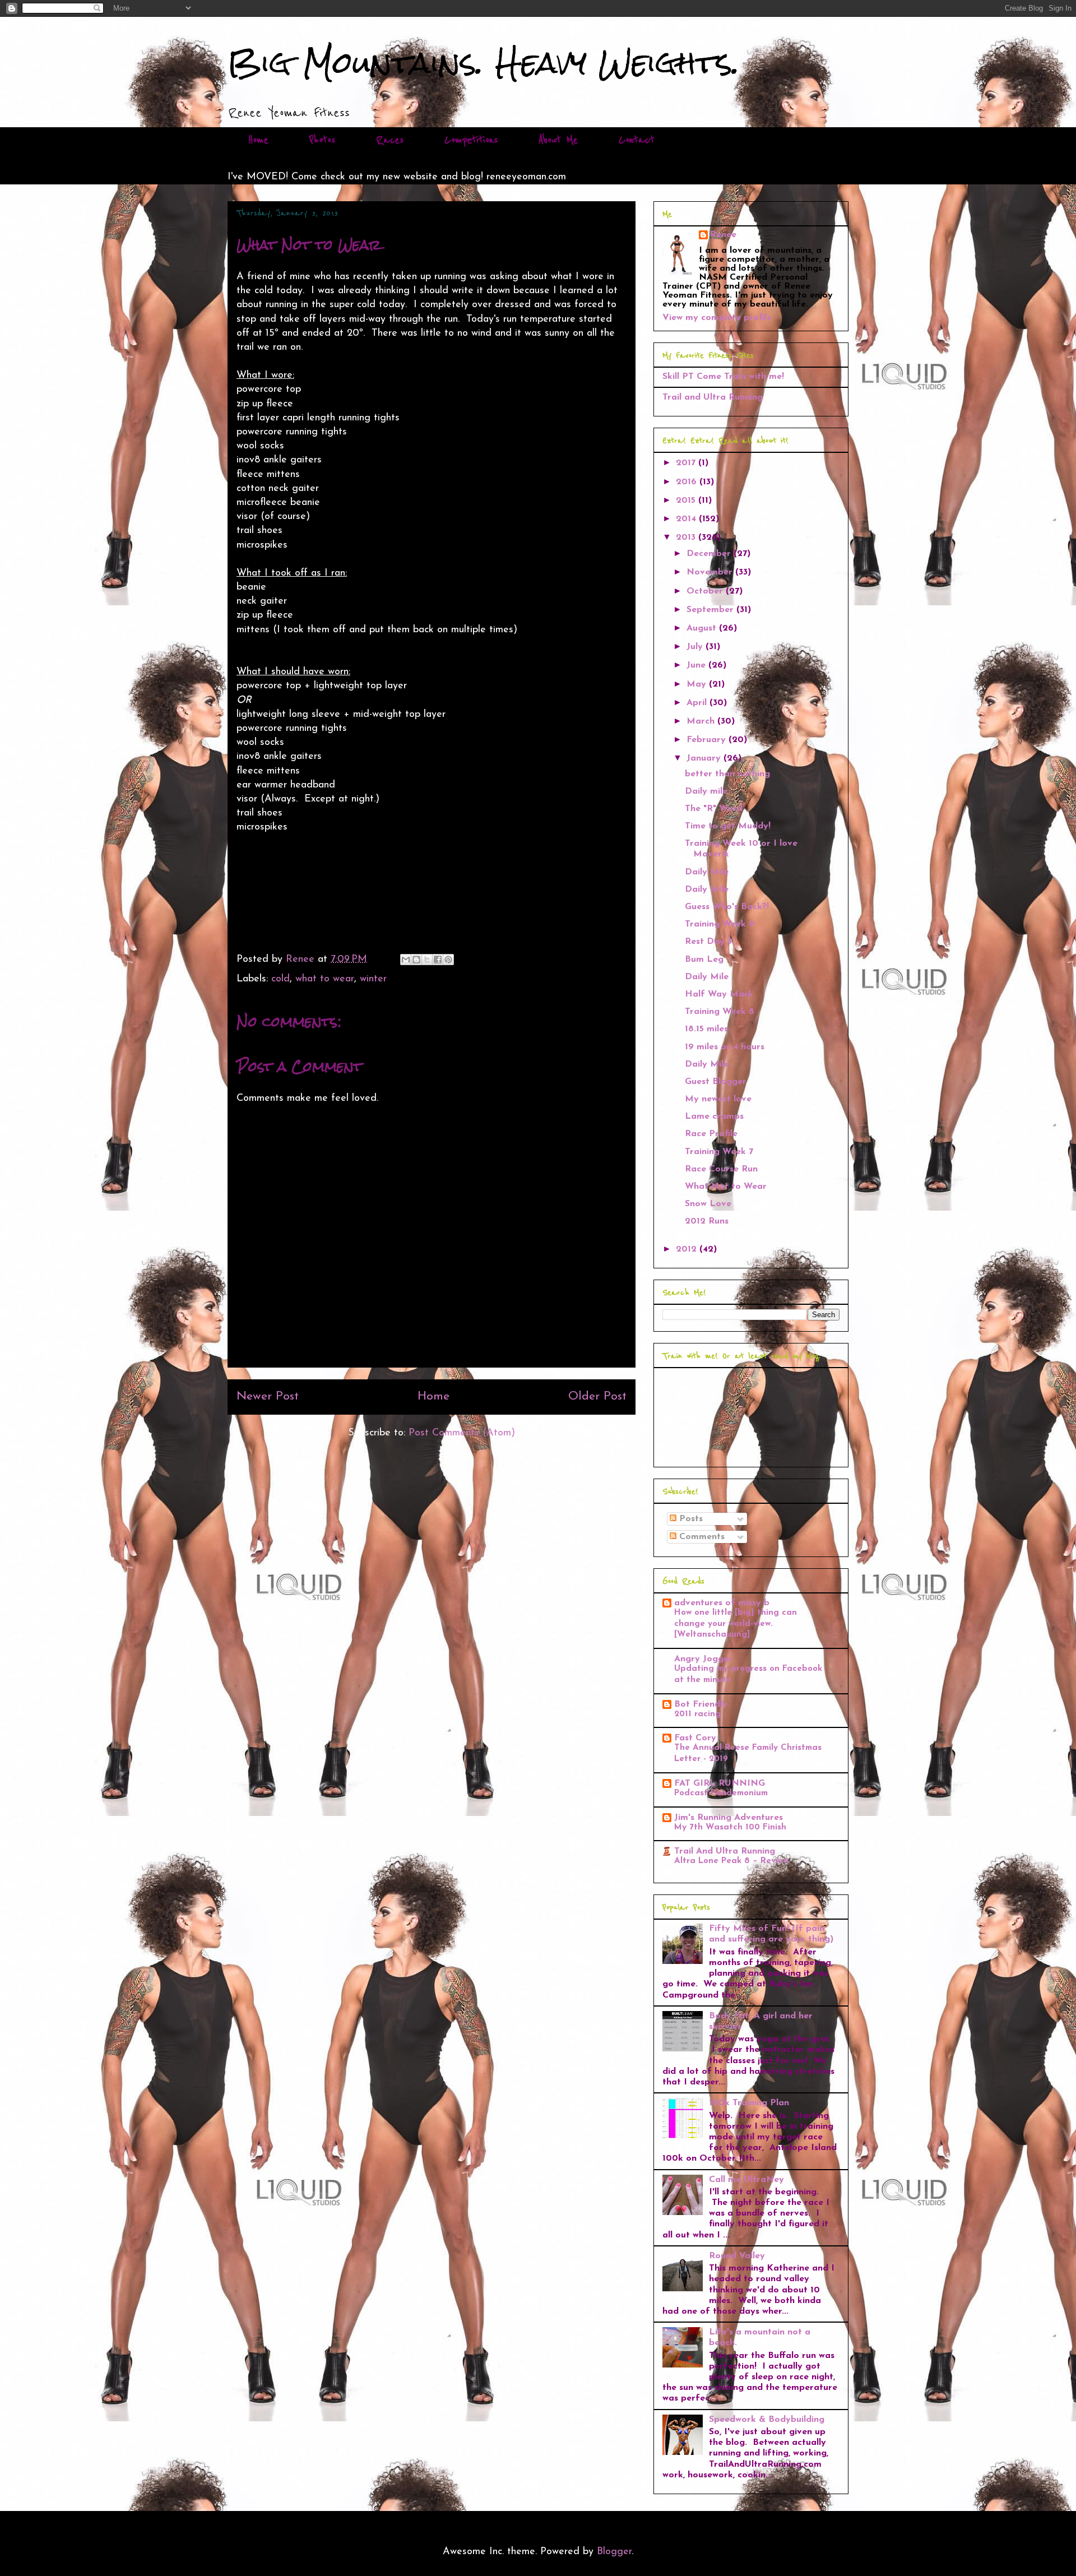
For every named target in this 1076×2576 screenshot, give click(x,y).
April (698, 703)
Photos (322, 140)
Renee (723, 235)
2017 (687, 463)
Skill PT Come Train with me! (723, 377)
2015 (687, 501)
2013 (687, 538)
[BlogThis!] (416, 960)
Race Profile (711, 1134)
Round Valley (737, 2256)
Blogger (614, 2552)
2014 (687, 519)
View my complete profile (717, 318)
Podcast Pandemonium (721, 1793)
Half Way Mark (719, 994)
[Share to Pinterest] (448, 960)
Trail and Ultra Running (713, 397)
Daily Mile (707, 872)
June (697, 665)
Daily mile (706, 791)
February (708, 740)
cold (280, 979)
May (698, 684)
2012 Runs (707, 1221)
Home (258, 140)
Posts (690, 1519)
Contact (637, 140)
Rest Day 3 (708, 942)
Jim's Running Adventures (729, 1818)
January (705, 758)
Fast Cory (695, 1738)
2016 (688, 482)
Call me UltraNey (746, 2180)
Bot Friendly (701, 1704)
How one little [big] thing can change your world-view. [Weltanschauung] (736, 1624)
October (706, 591)
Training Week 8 (720, 1012)
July (696, 647)
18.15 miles (706, 1029)
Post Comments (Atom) (462, 1433)
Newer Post (268, 1396)
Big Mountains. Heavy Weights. (484, 62)
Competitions (471, 140)
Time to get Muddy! (728, 826)
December (710, 554)
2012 (688, 1249)
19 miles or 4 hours (725, 1047)
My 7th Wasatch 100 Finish (730, 1827)
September (711, 610)
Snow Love (708, 1204)
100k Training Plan (749, 2103)
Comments (701, 1537)
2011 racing (697, 1714)
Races (390, 140)
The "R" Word (714, 809)
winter (373, 979)
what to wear (325, 979)
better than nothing (727, 774)
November (711, 572)
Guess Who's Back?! (727, 907)
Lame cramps (714, 1116)
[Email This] (406, 960)
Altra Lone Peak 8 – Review (731, 1861)
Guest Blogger (716, 1082)
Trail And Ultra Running (725, 1851)
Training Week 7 (719, 1152)
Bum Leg (704, 960)
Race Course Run (721, 1169)
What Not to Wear (726, 1187)
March (702, 721)
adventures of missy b (722, 1603)
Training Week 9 (720, 924)
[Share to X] (427, 960)
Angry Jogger (703, 1659)
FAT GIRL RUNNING (720, 1783)
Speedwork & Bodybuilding (767, 2420)
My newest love (718, 1099)
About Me (558, 140)
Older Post (597, 1396)
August (703, 628)
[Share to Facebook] (438, 960)
